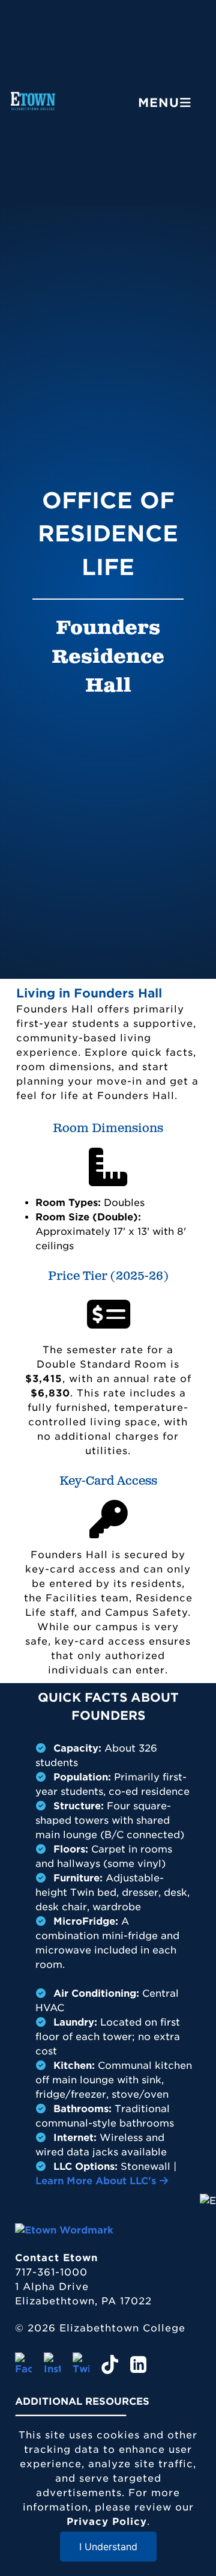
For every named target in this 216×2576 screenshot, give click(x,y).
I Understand (108, 2547)
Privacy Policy (107, 2522)
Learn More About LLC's (97, 2181)
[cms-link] (64, 2230)
